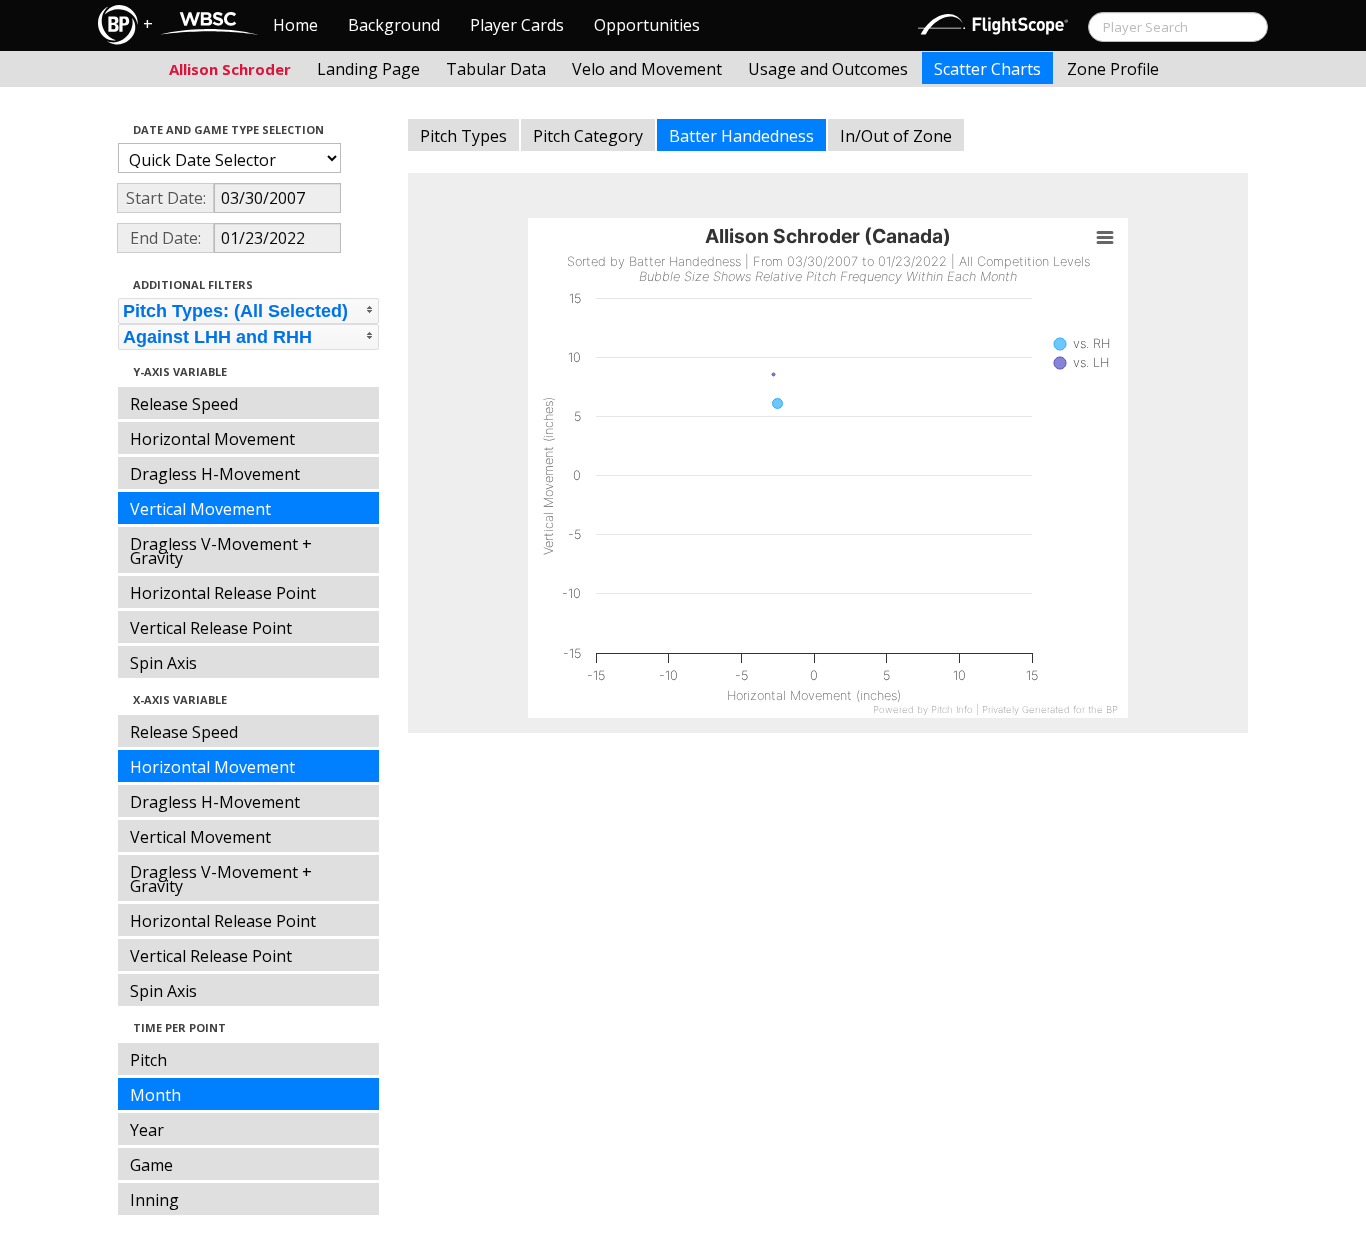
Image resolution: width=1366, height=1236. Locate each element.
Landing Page (368, 69)
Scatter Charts (987, 69)
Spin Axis (163, 663)
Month (155, 1095)
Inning (154, 1200)
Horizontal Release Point (223, 593)
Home (295, 25)
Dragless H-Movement (215, 474)
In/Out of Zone (896, 136)
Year (147, 1130)
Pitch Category (588, 136)
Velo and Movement (647, 69)
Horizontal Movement (212, 439)
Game (151, 1165)
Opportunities (647, 25)
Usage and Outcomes (828, 69)
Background (394, 25)
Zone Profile (1113, 69)
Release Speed (184, 404)
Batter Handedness (741, 136)
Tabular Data (496, 69)
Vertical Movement (200, 509)
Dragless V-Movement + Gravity (221, 551)
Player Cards (517, 25)
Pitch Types (463, 136)
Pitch (148, 1060)
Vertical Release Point (211, 628)
